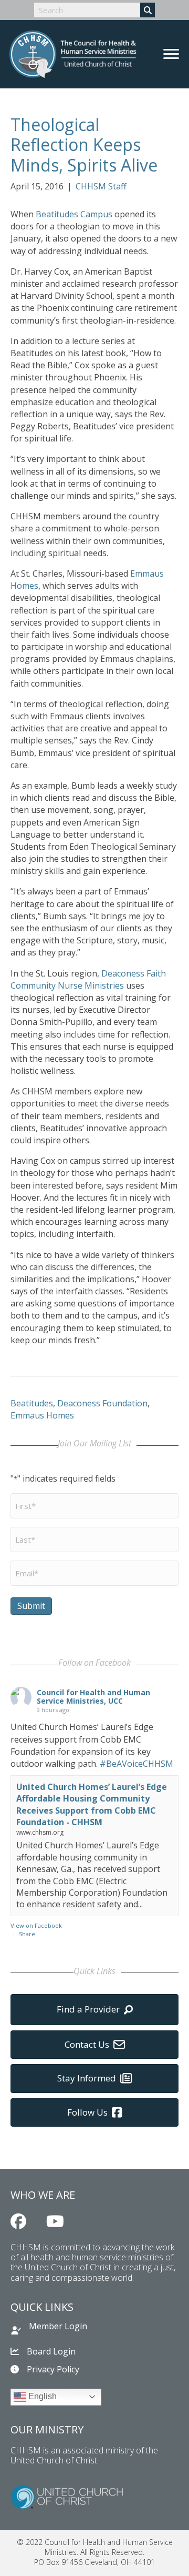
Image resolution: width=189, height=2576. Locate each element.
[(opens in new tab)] (67, 2496)
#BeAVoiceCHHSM (136, 1764)
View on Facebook (36, 1925)
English (41, 2396)
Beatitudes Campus (74, 214)
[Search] (148, 10)
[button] (18, 2221)
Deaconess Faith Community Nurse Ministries (88, 979)
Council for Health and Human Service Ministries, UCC (93, 1697)
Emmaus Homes (42, 1415)
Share (27, 1934)
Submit (31, 1606)
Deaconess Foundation (102, 1403)
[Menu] (171, 54)
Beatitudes (32, 1403)
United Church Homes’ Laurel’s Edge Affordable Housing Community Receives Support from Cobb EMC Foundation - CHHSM (92, 1804)
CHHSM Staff (101, 186)
